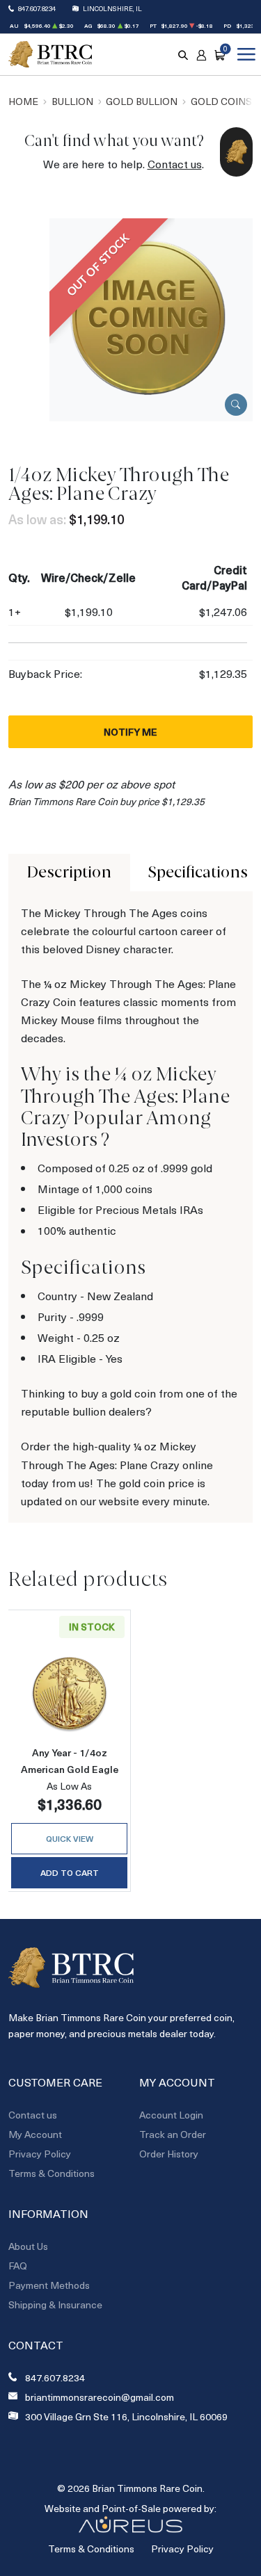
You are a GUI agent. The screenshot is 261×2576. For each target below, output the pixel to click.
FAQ (18, 2266)
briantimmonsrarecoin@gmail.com (100, 2397)
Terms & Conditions (52, 2173)
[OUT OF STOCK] (151, 318)
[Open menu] (244, 54)
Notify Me (130, 732)
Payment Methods (49, 2285)
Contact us (175, 164)
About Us (28, 2246)
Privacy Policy (40, 2154)
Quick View (70, 1838)
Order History (169, 2154)
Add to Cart (70, 1872)
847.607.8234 (37, 8)
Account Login (171, 2115)
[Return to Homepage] (50, 55)
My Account (35, 2134)
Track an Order (173, 2134)
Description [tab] (69, 872)
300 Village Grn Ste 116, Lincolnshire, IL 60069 (126, 2417)
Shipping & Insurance (55, 2304)
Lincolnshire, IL (112, 8)
